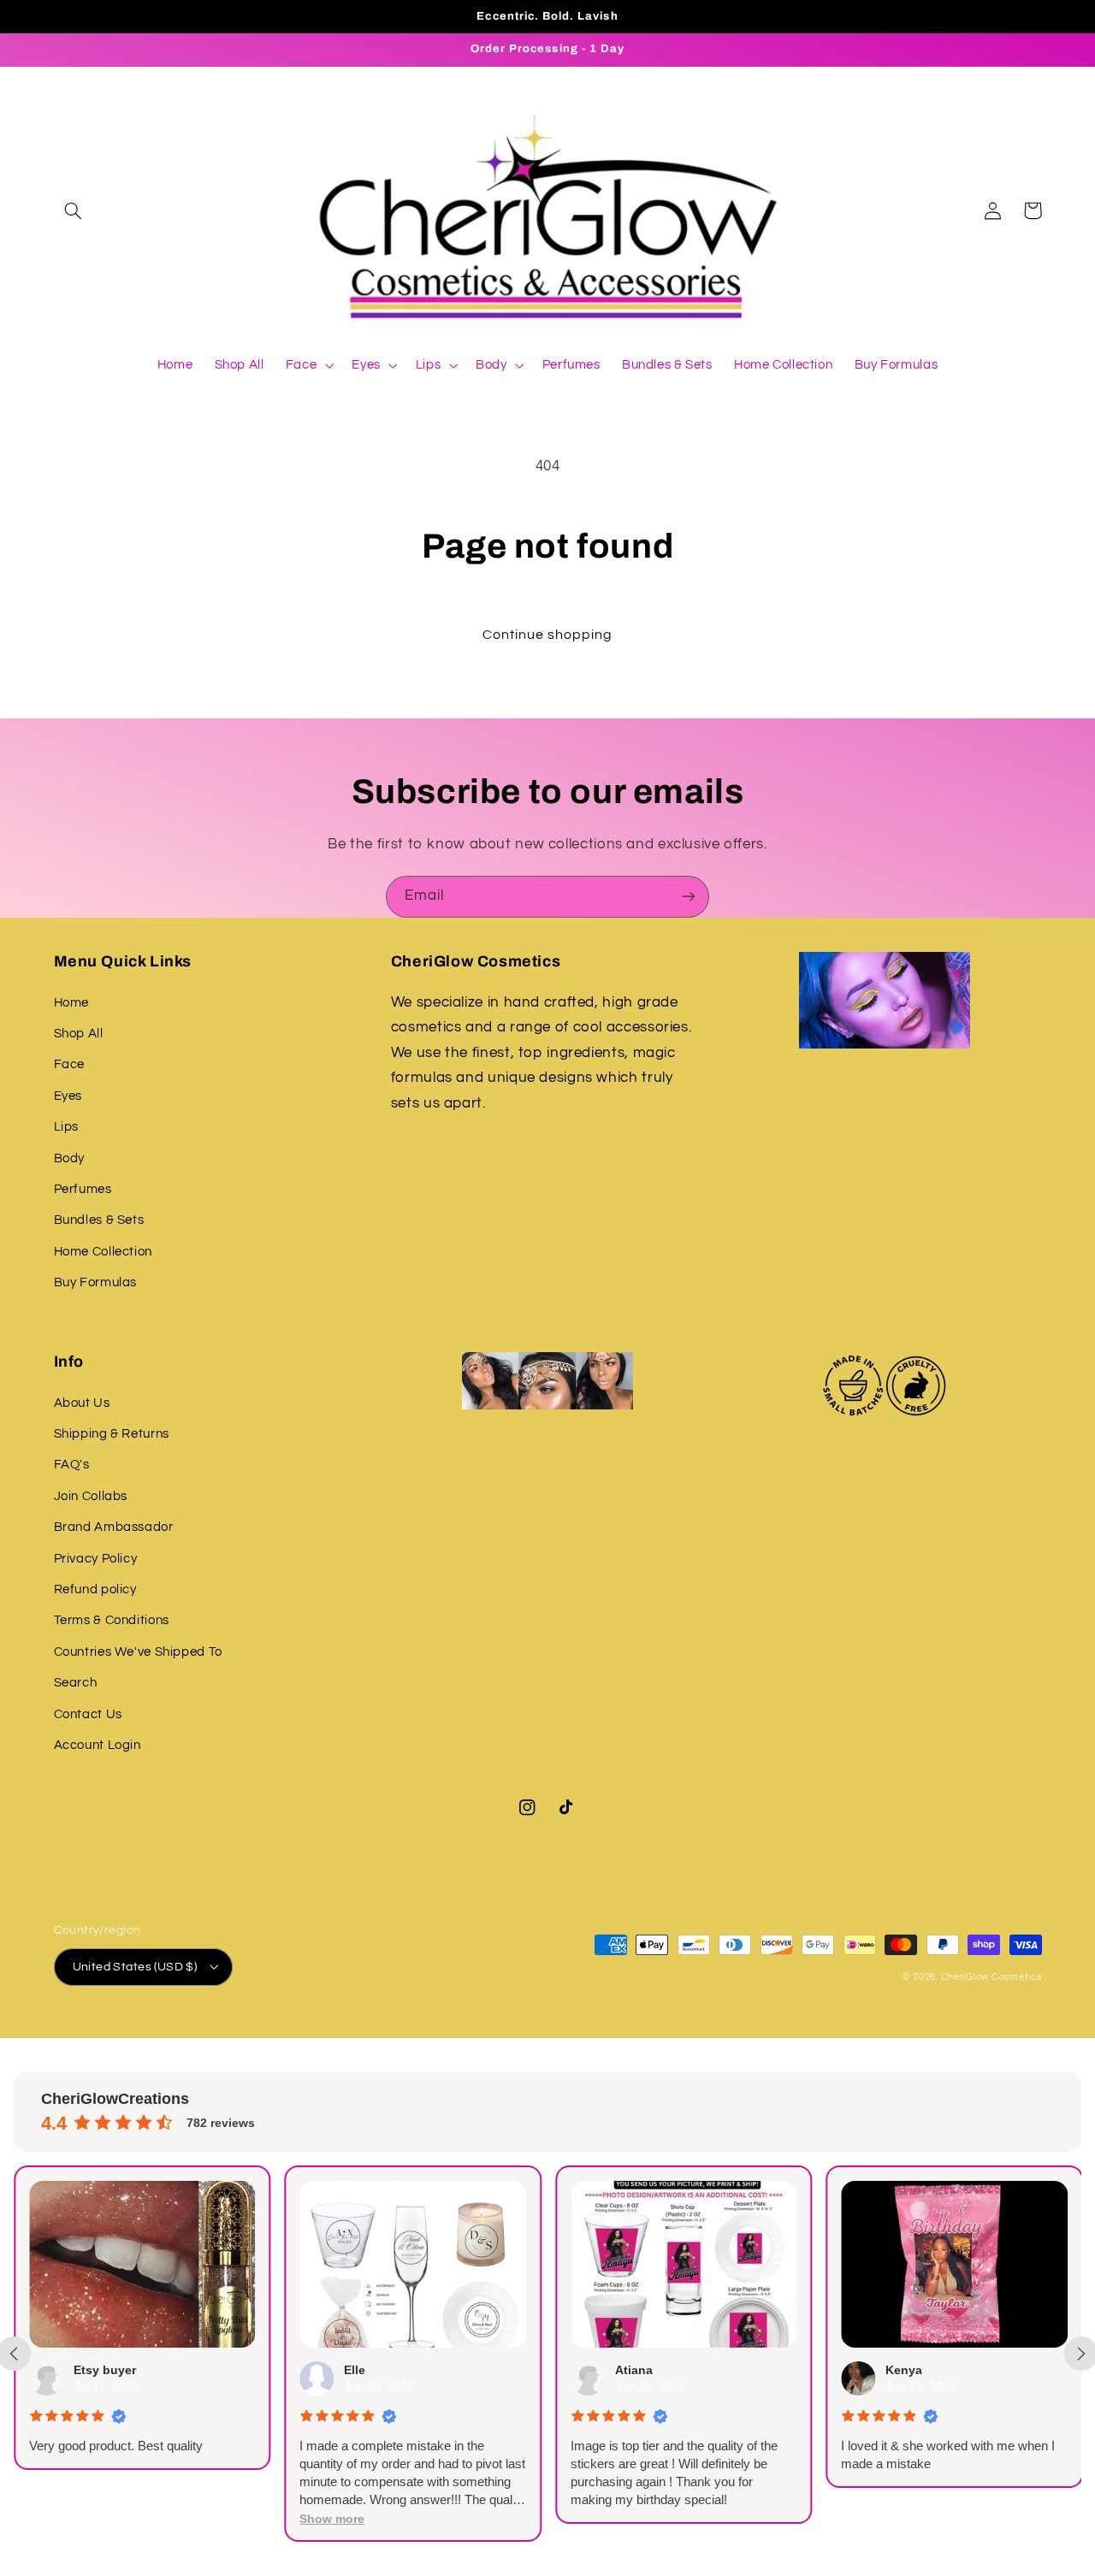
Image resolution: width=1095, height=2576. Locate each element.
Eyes (68, 1096)
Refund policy (95, 1589)
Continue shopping (548, 635)
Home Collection (103, 1252)
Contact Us (88, 1714)
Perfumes (83, 1189)
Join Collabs (91, 1496)
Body (70, 1158)
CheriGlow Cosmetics (991, 1977)
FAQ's (72, 1465)
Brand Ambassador (114, 1527)
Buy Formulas (96, 1282)
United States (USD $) (135, 1967)
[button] (74, 210)
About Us (82, 1403)
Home (72, 1003)
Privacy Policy (96, 1559)
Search (76, 1683)
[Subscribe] (689, 897)
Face (70, 1064)
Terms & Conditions (112, 1620)
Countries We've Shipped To (138, 1652)
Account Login (98, 1745)
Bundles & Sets (99, 1220)
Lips (67, 1127)
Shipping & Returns (112, 1434)
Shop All (79, 1034)
